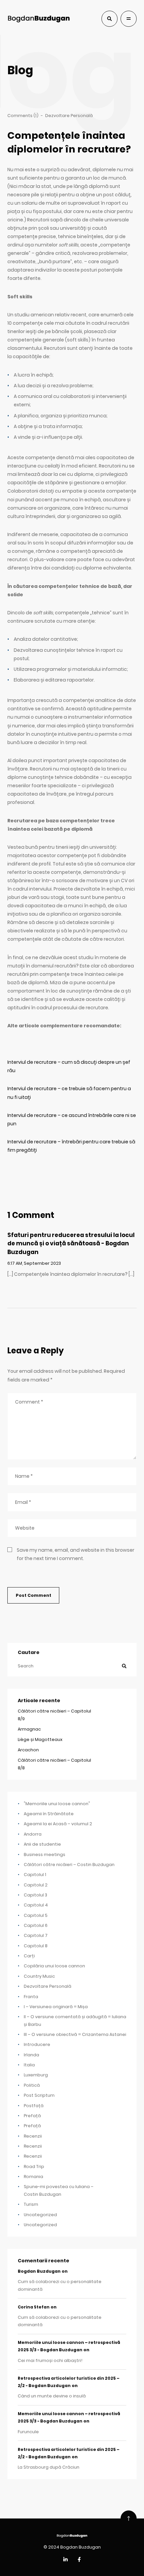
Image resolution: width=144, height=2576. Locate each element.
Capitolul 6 (36, 1925)
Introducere (37, 2044)
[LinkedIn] (65, 2560)
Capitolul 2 (36, 1885)
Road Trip (34, 2167)
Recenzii (33, 2136)
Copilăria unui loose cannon (54, 1966)
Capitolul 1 (35, 1875)
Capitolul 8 (36, 1946)
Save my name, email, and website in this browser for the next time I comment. (76, 1554)
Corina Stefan (34, 2307)
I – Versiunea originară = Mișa (56, 2007)
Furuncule (28, 2432)
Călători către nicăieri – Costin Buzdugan (69, 1865)
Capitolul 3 (35, 1895)
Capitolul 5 (36, 1915)
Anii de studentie (42, 1844)
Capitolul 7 (36, 1935)
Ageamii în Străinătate (49, 1814)
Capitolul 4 (36, 1905)
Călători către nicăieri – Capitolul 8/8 (54, 1764)
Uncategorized (40, 2215)
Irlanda (31, 2055)
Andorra (33, 1834)
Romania (33, 2177)
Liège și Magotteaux (40, 1739)
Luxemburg (36, 2075)
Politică (32, 2085)
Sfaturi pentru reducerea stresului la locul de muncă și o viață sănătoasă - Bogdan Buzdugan (71, 1244)
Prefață (32, 2116)
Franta (31, 1997)
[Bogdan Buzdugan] (39, 19)
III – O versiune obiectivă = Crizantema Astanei (75, 2034)
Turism (31, 2204)
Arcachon (28, 1750)
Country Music (39, 1976)
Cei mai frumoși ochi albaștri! (50, 2360)
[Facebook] (79, 2560)
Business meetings (45, 1854)
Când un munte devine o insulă (52, 2396)
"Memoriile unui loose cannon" (57, 1804)
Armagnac (29, 1729)
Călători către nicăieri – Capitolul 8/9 (54, 1715)
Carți (29, 1956)
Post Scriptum (39, 2095)
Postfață (34, 2106)
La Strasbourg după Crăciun (49, 2467)
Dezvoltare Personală (69, 116)
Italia (29, 2065)
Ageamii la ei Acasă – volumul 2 (58, 1824)
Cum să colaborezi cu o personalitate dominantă (60, 2285)
